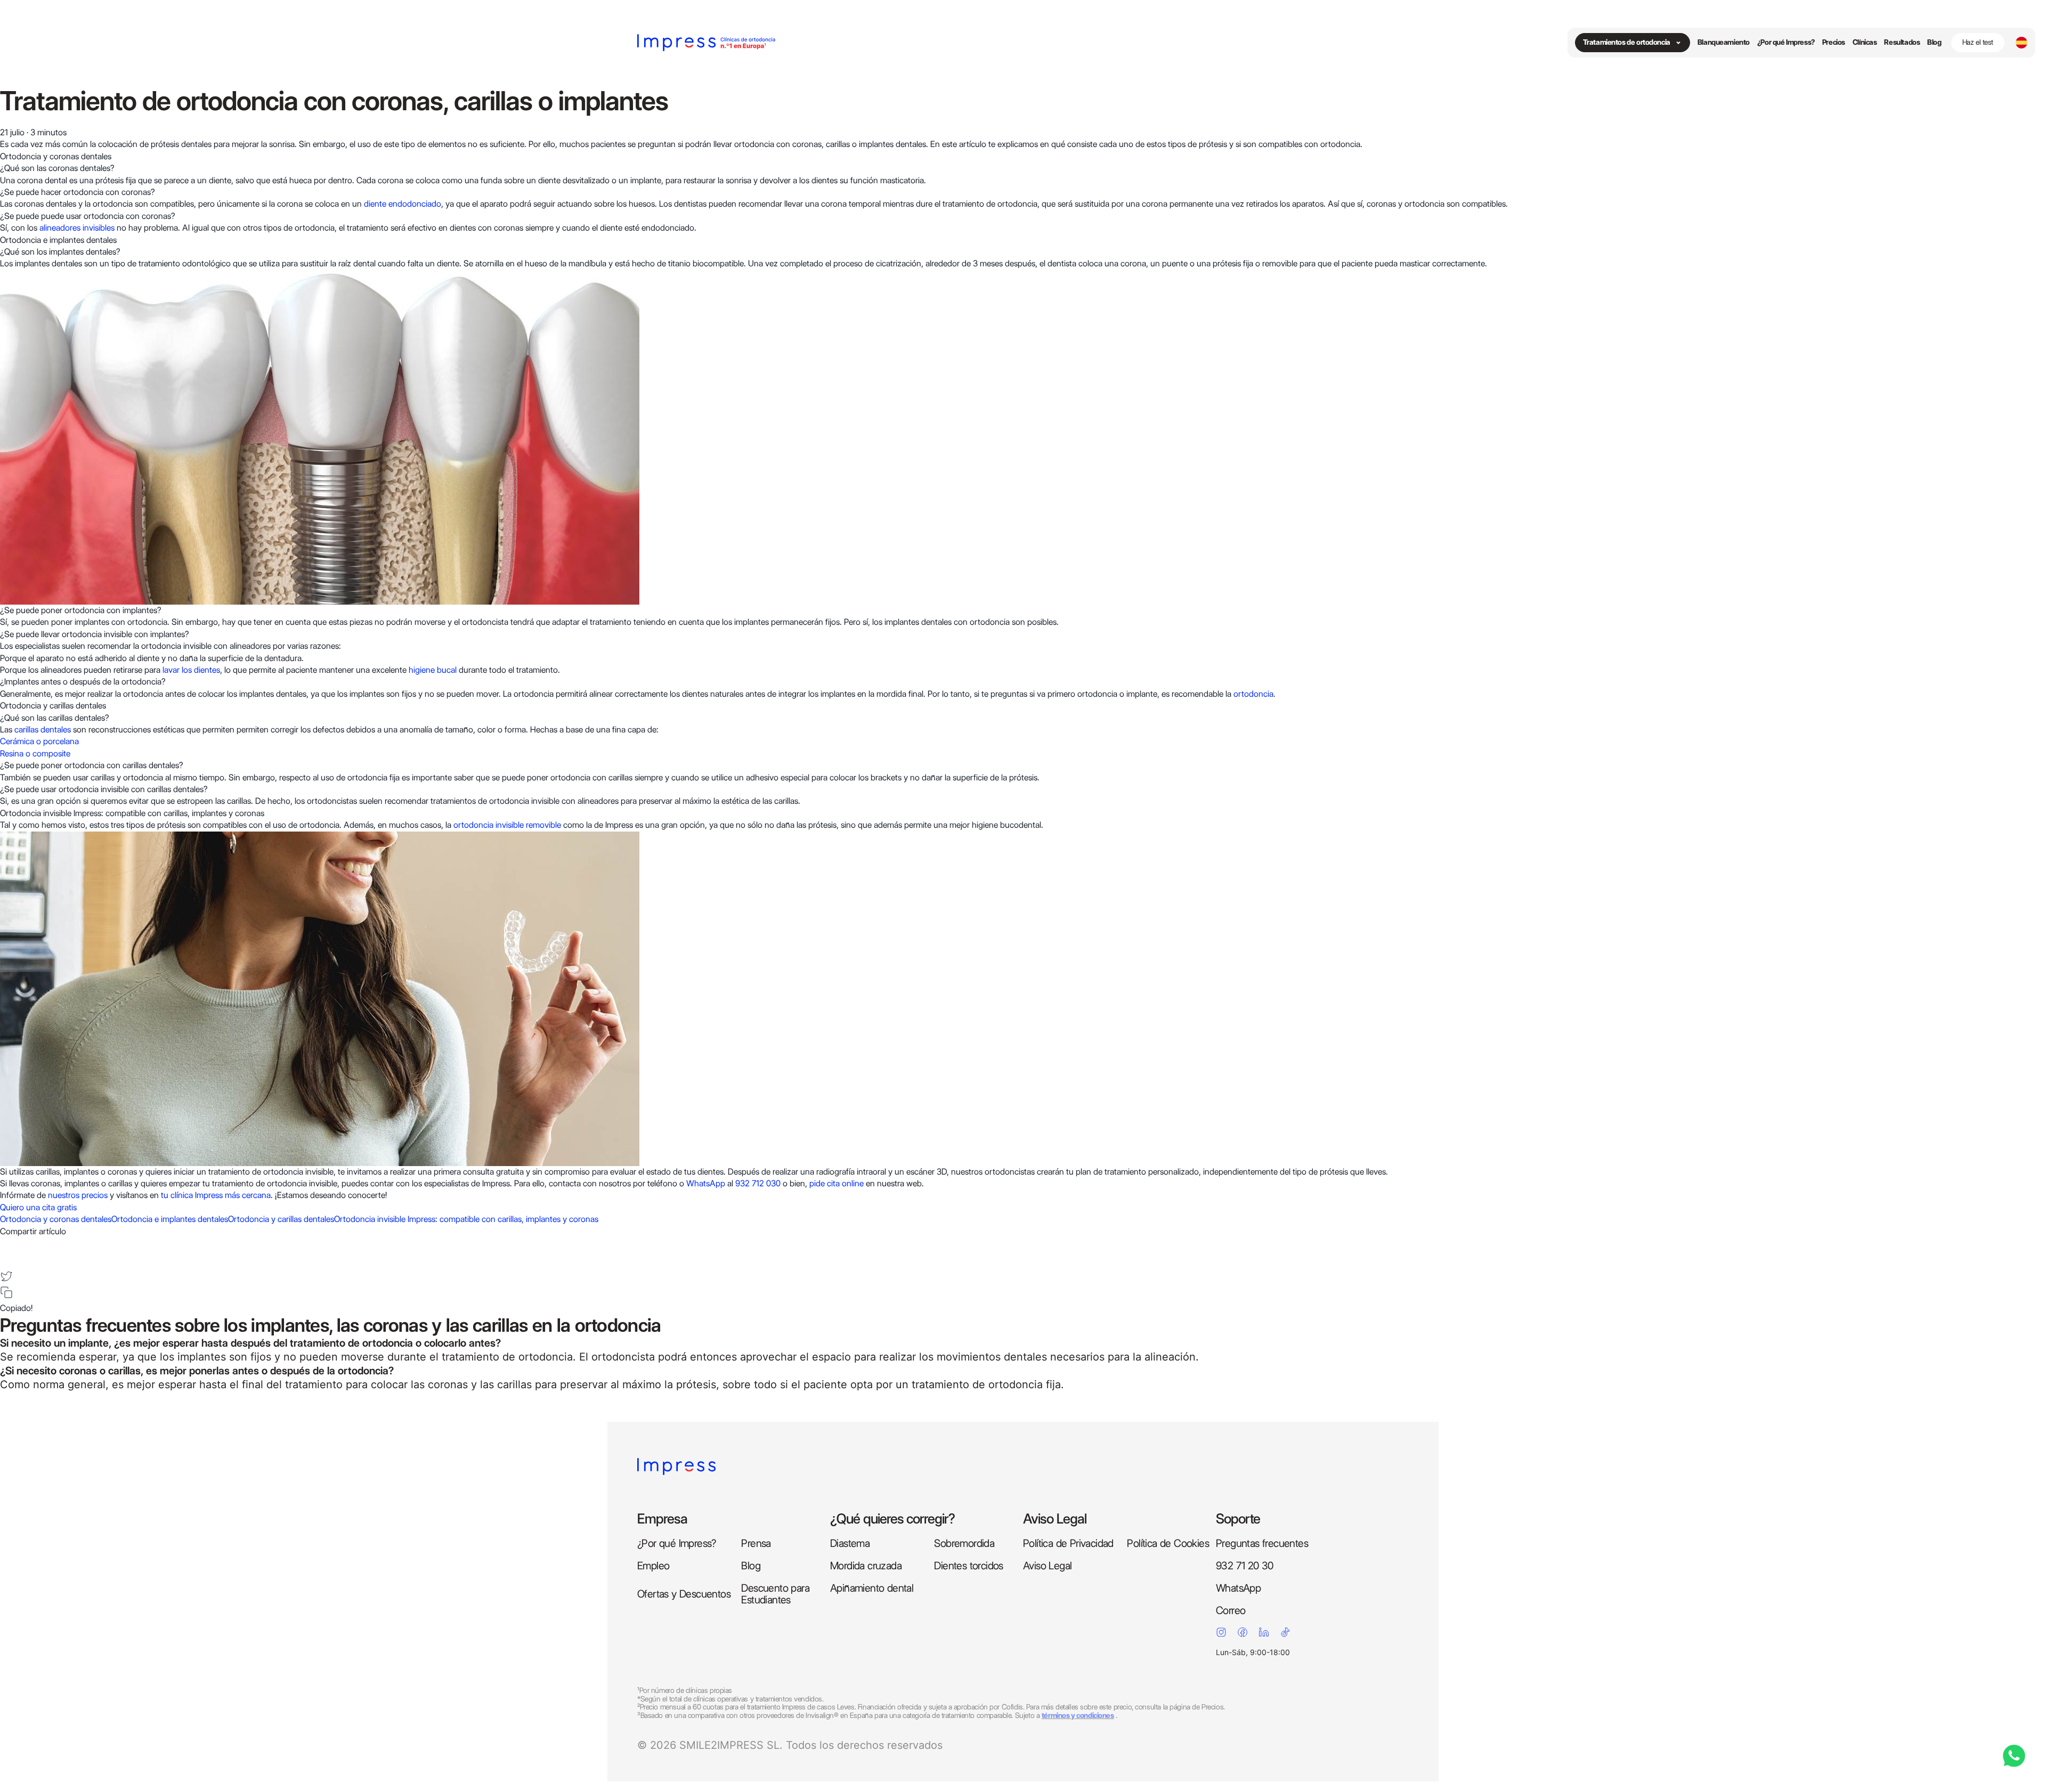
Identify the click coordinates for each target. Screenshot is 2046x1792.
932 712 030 (758, 1183)
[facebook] (6, 1244)
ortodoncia (1253, 694)
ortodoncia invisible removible (507, 825)
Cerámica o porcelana (39, 741)
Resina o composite (35, 754)
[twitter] (6, 1276)
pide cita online (837, 1183)
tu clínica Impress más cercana (216, 1195)
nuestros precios (78, 1195)
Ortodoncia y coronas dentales (56, 1219)
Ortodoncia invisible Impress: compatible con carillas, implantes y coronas (466, 1219)
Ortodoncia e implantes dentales (170, 1219)
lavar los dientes (191, 670)
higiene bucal (433, 670)
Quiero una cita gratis (38, 1207)
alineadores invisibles (77, 228)
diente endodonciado (403, 204)
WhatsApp (706, 1183)
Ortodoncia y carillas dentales (281, 1219)
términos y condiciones (1078, 1715)
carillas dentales (43, 730)
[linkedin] (6, 1260)
